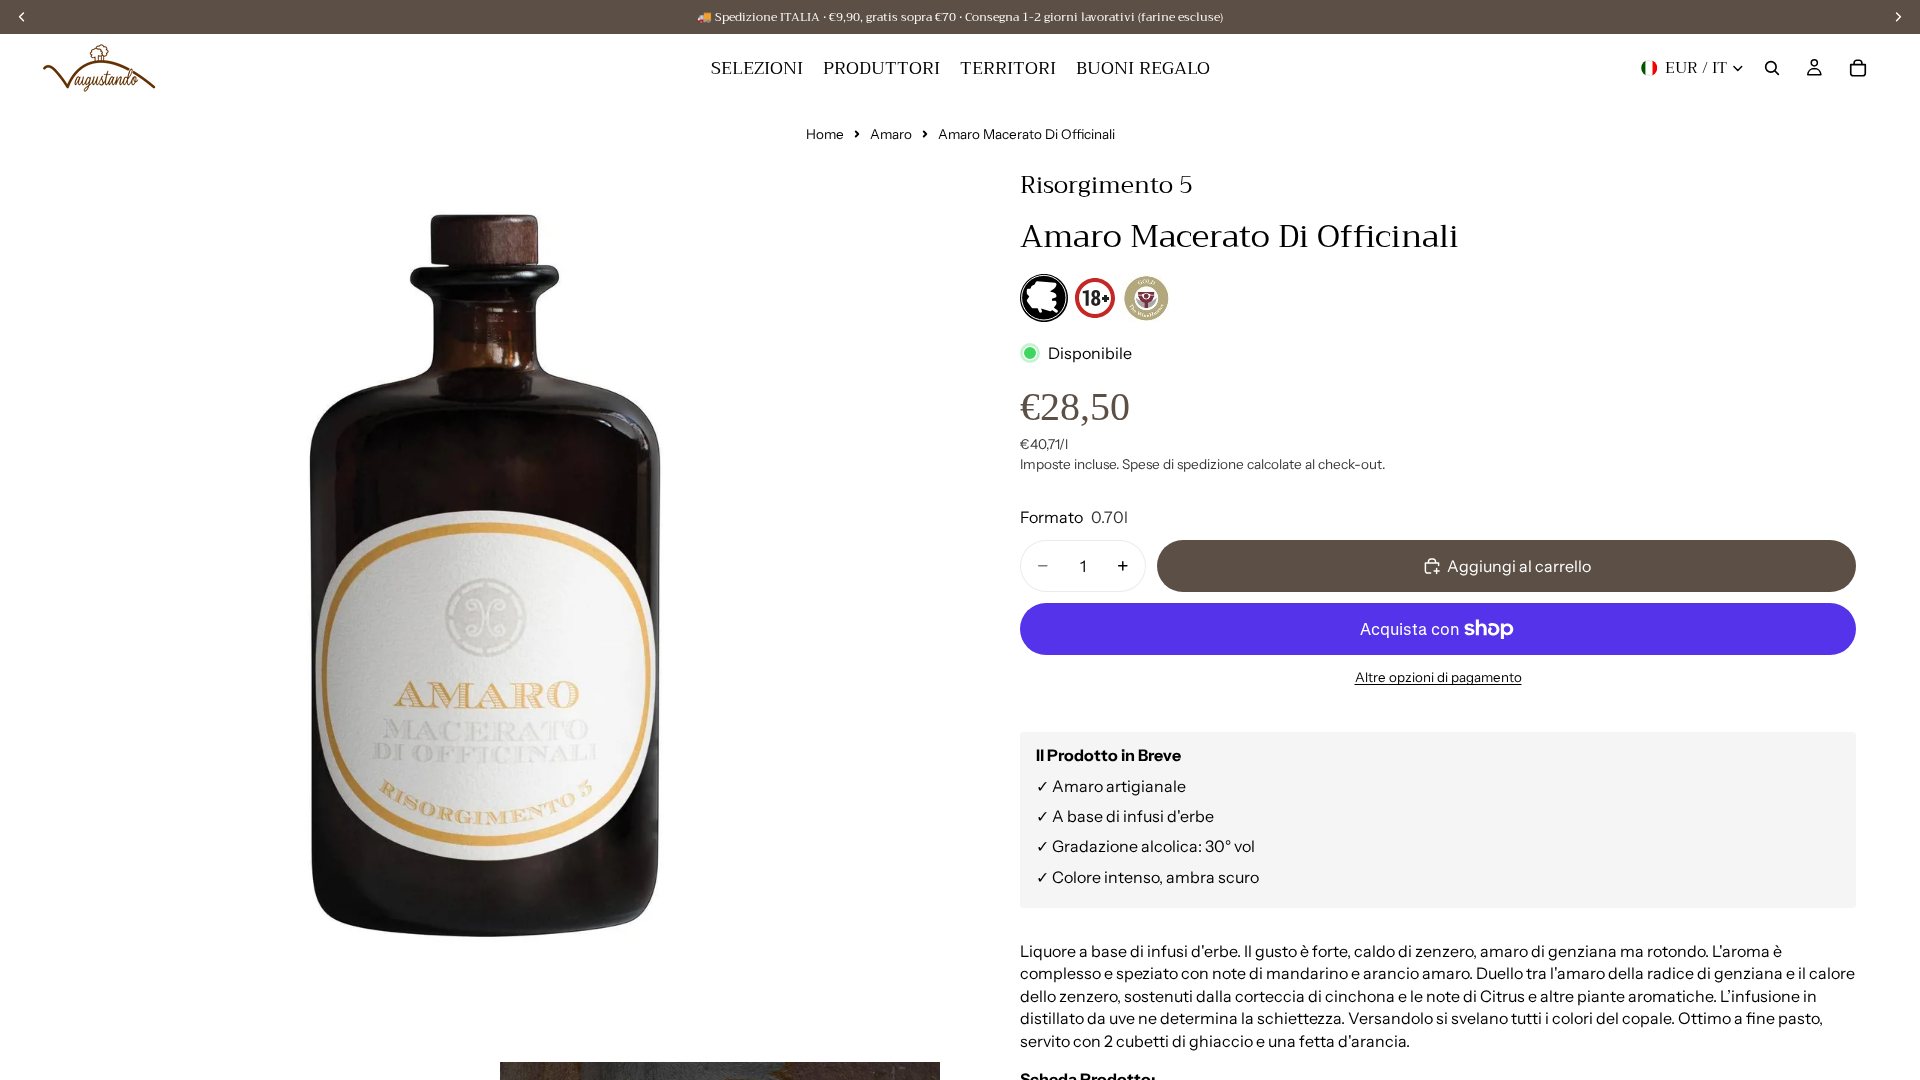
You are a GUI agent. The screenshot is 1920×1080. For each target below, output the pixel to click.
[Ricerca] (1772, 68)
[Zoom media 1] (490, 592)
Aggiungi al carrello (1519, 566)
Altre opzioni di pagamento (1438, 677)
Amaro (891, 134)
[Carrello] (1858, 68)
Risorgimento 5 (1106, 185)
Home (825, 134)
